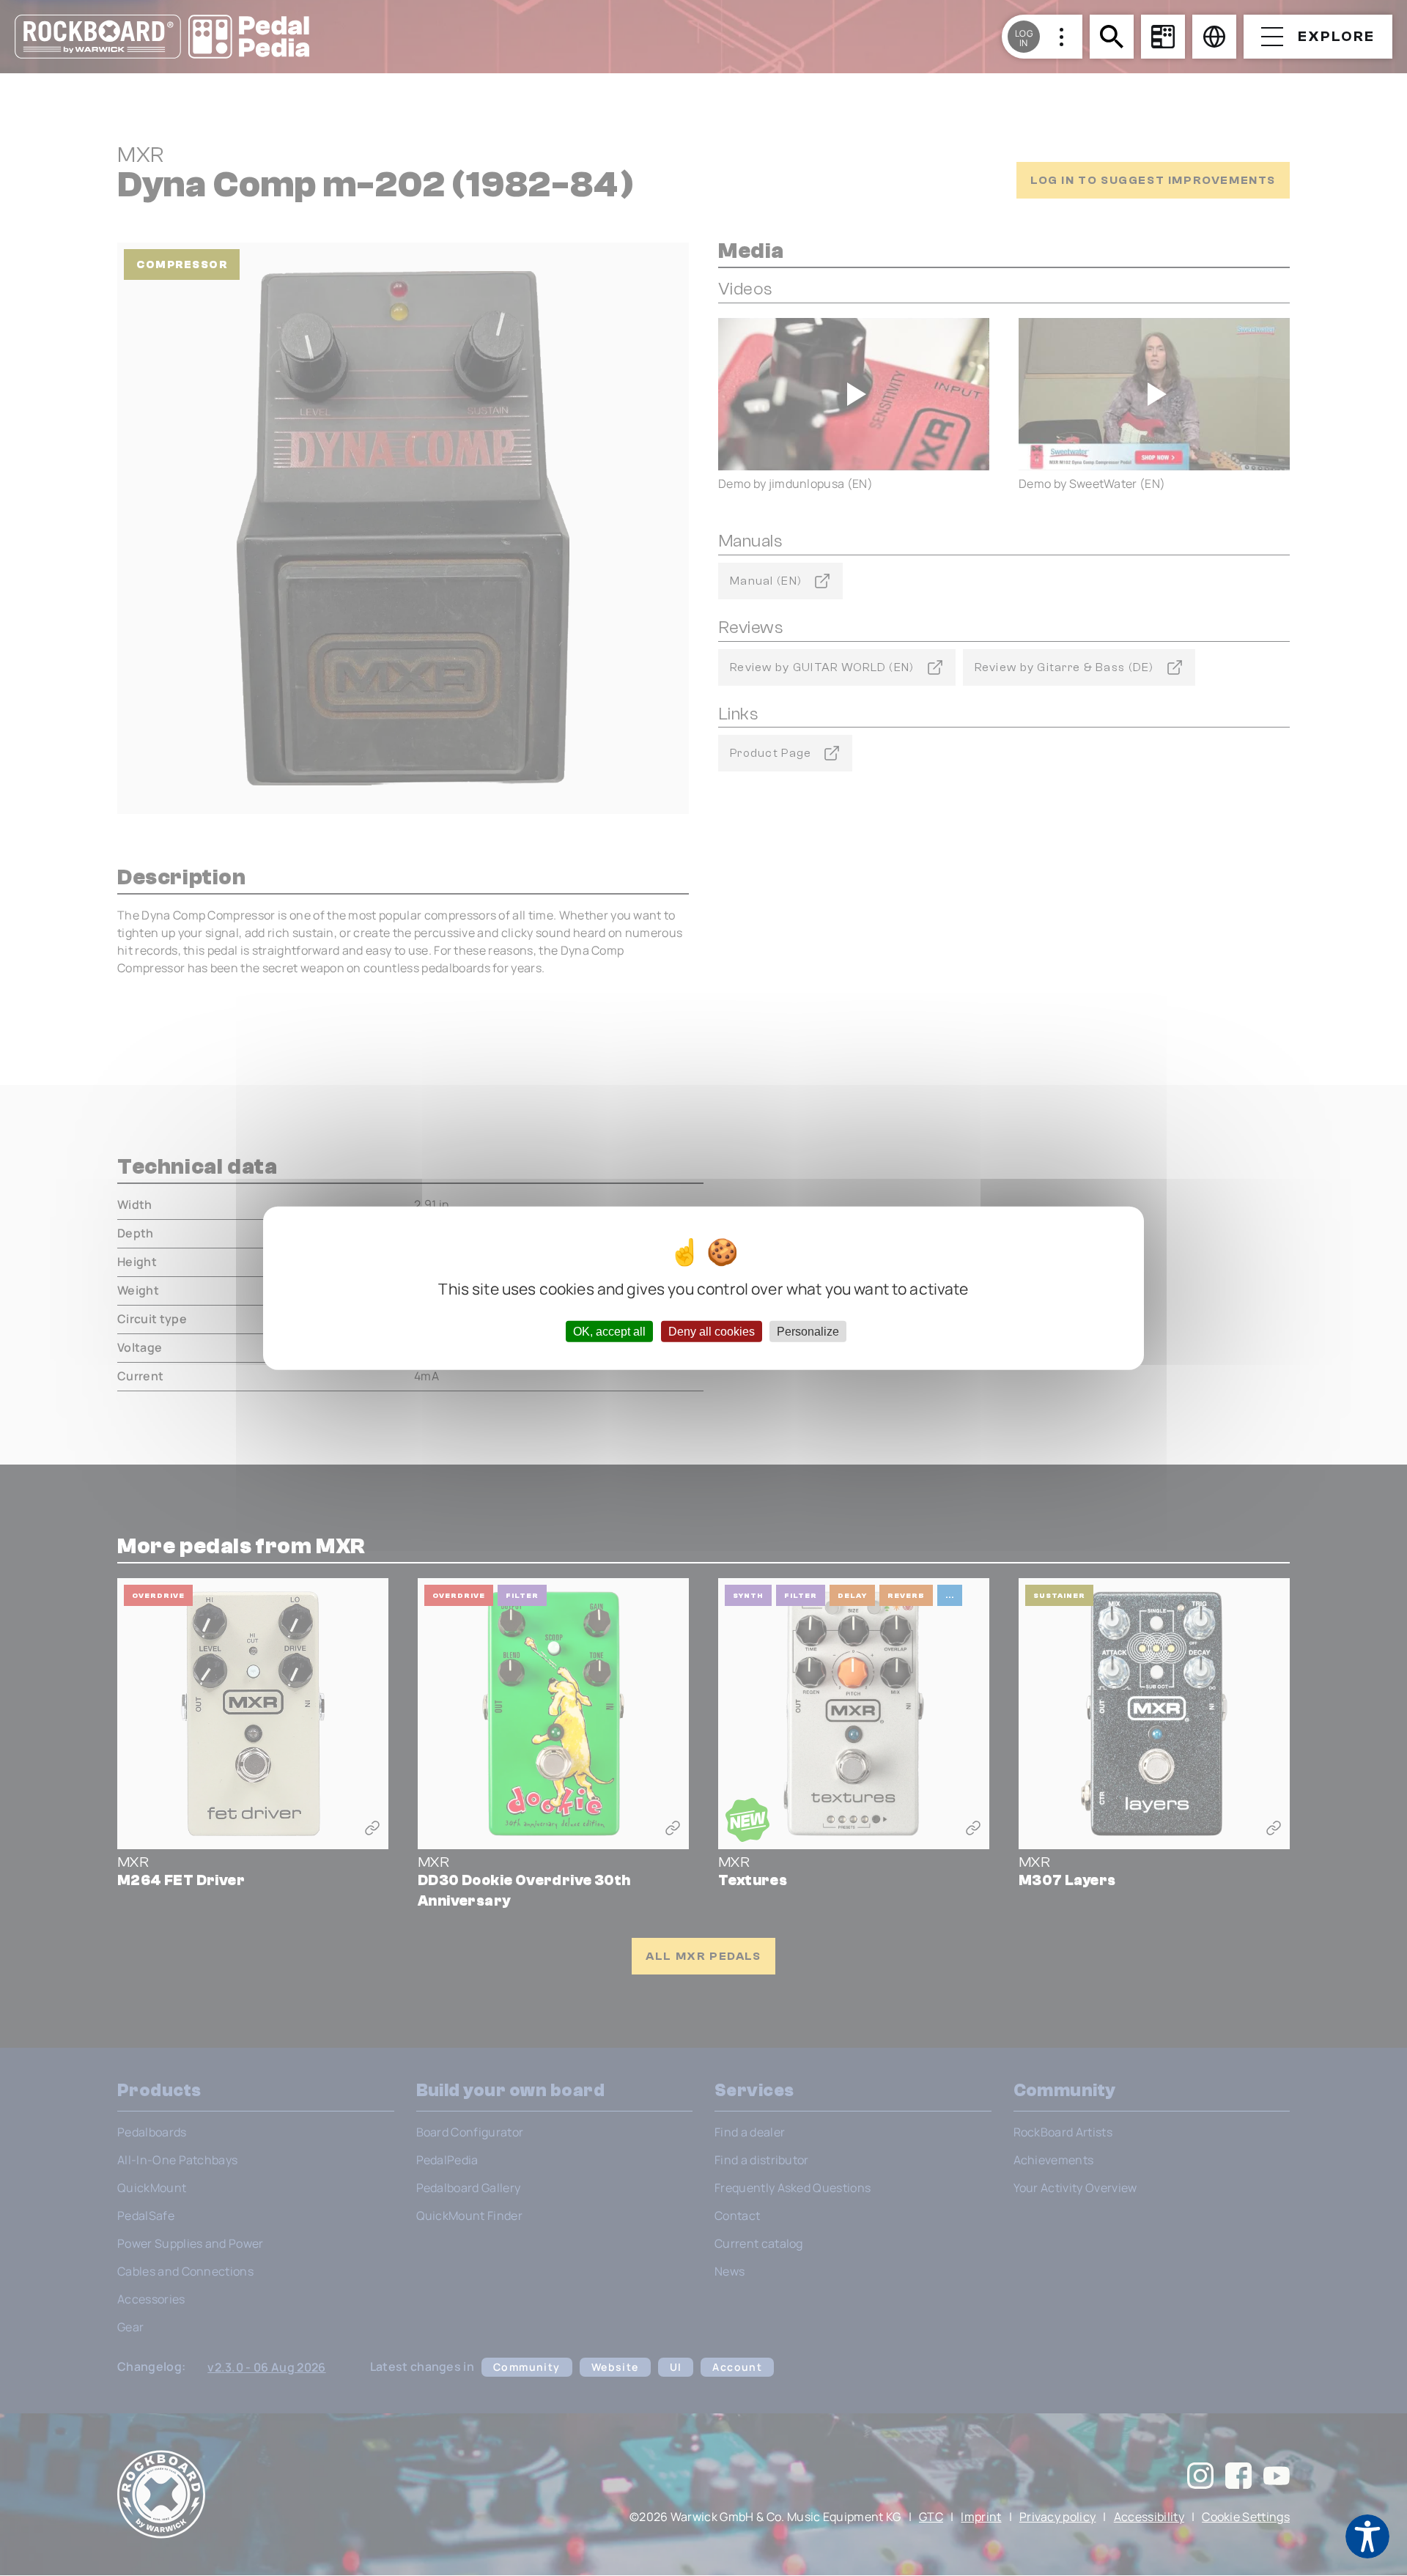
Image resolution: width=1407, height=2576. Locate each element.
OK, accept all (609, 1331)
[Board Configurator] (1163, 37)
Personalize (808, 1331)
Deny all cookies (712, 1331)
